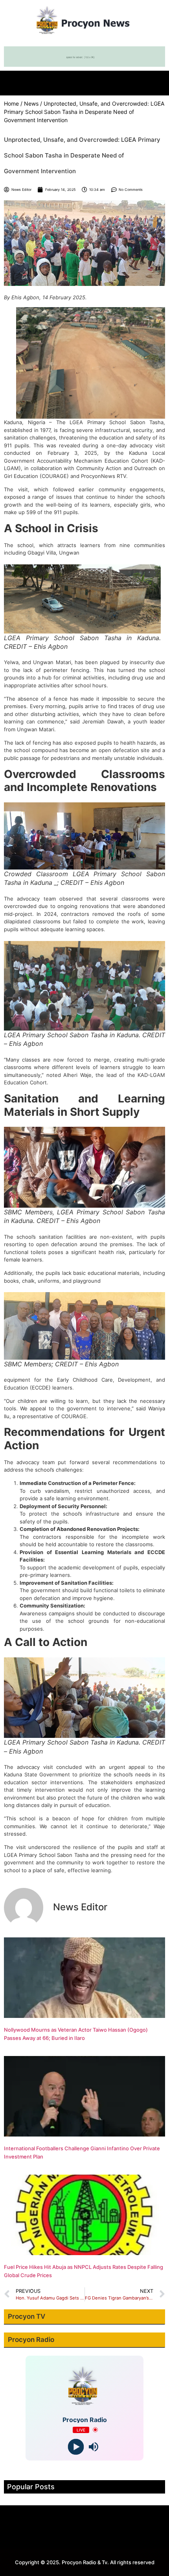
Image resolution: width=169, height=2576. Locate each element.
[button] (84, 81)
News (31, 103)
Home (11, 103)
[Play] (76, 2447)
